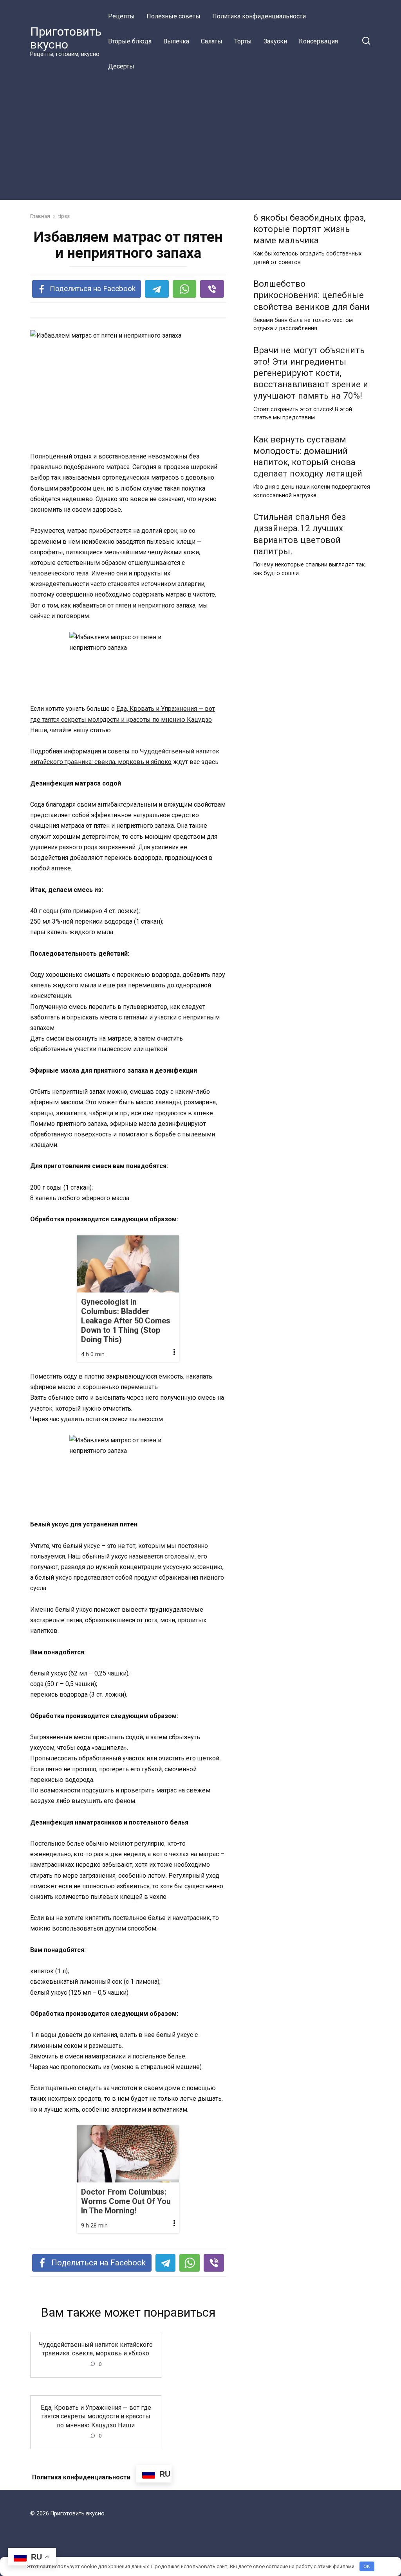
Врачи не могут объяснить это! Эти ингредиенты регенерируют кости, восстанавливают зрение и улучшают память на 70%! (311, 373)
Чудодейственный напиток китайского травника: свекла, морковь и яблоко (96, 2349)
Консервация (318, 41)
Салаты (212, 41)
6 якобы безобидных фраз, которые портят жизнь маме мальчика (309, 229)
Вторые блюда (130, 41)
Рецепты (121, 16)
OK (367, 2566)
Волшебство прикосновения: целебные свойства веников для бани (312, 295)
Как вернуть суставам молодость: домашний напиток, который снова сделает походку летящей (308, 456)
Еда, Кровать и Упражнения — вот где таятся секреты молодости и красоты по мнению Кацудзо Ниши (123, 719)
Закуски (275, 41)
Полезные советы (173, 16)
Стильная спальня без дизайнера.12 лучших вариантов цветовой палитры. (300, 534)
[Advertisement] (200, 138)
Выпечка (176, 41)
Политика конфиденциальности (259, 16)
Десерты (121, 66)
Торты (243, 41)
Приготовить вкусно (66, 38)
